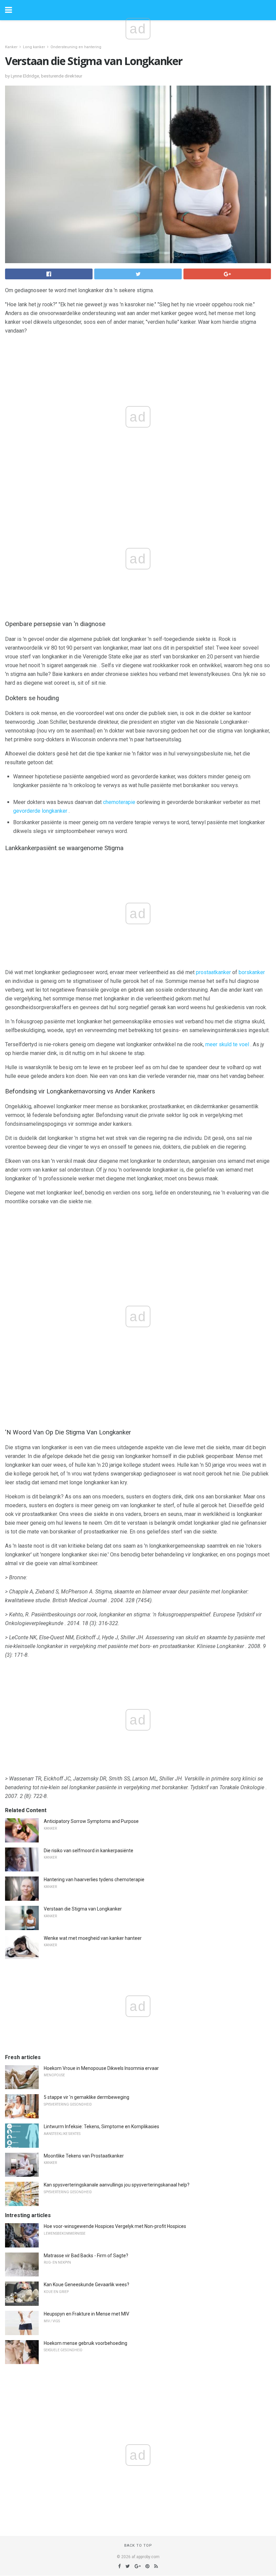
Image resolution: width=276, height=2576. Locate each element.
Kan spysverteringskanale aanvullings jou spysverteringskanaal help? (117, 2185)
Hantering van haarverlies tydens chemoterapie (94, 1880)
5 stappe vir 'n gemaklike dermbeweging (87, 2097)
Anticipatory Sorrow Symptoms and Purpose (91, 1821)
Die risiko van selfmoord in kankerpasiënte (89, 1851)
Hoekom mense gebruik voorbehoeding (85, 2343)
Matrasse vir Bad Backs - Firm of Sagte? (86, 2256)
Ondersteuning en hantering (76, 47)
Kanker (11, 47)
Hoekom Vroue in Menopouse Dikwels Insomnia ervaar (101, 2068)
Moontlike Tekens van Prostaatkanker (84, 2156)
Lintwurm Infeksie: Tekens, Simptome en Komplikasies (101, 2127)
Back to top (138, 2546)
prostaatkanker (213, 972)
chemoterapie (119, 802)
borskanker (252, 972)
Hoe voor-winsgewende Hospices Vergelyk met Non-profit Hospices (115, 2226)
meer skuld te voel (227, 1044)
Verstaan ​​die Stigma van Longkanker (83, 1909)
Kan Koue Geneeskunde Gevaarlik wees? (87, 2285)
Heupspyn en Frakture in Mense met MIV (87, 2314)
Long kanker (34, 47)
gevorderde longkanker (40, 811)
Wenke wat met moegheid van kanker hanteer (93, 1938)
